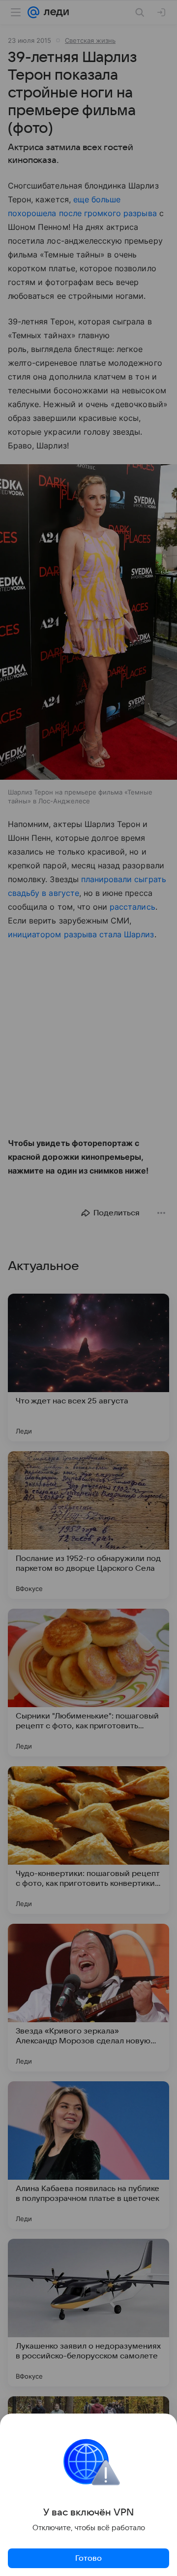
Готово (88, 2558)
